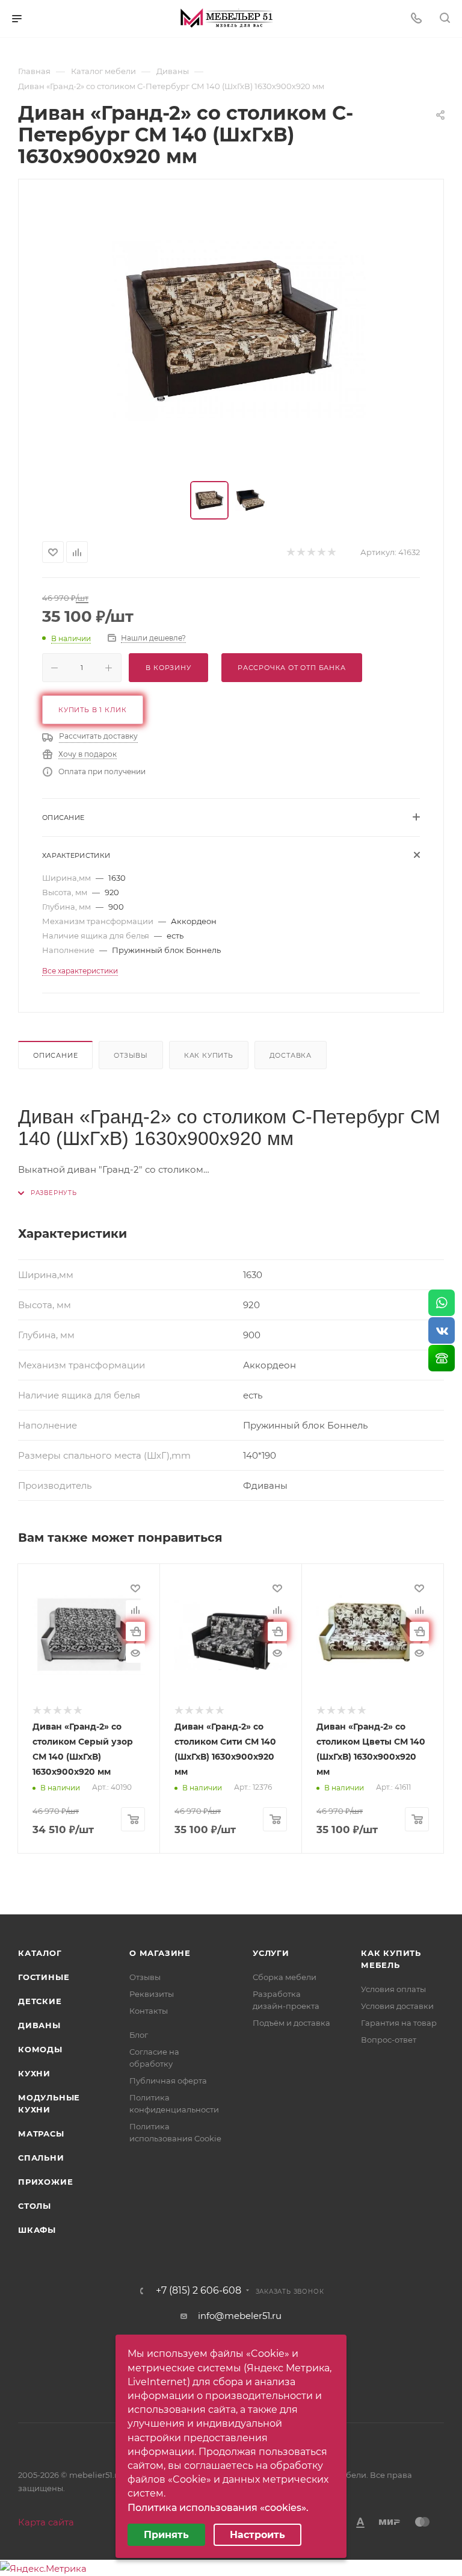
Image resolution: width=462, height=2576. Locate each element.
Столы (35, 2206)
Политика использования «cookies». (218, 2508)
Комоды (40, 2049)
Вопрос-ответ (389, 2040)
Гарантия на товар (399, 2023)
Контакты (149, 2011)
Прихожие (45, 2182)
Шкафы (37, 2230)
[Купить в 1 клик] (135, 1631)
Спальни (41, 2158)
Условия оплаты (393, 1989)
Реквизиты (152, 1994)
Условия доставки (397, 2006)
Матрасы (41, 2134)
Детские (40, 2001)
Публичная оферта (168, 2081)
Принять (166, 2535)
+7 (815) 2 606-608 (199, 2291)
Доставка (291, 1055)
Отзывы (131, 1055)
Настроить (257, 2535)
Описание (55, 1055)
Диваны (39, 2025)
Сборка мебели (285, 1977)
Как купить (209, 1055)
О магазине (160, 1953)
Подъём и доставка (291, 2023)
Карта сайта (46, 2522)
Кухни (34, 2073)
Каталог (40, 1953)
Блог (139, 2035)
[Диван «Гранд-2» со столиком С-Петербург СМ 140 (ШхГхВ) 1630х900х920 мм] (231, 331)
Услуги (271, 1953)
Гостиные (44, 1977)
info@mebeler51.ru (240, 2316)
